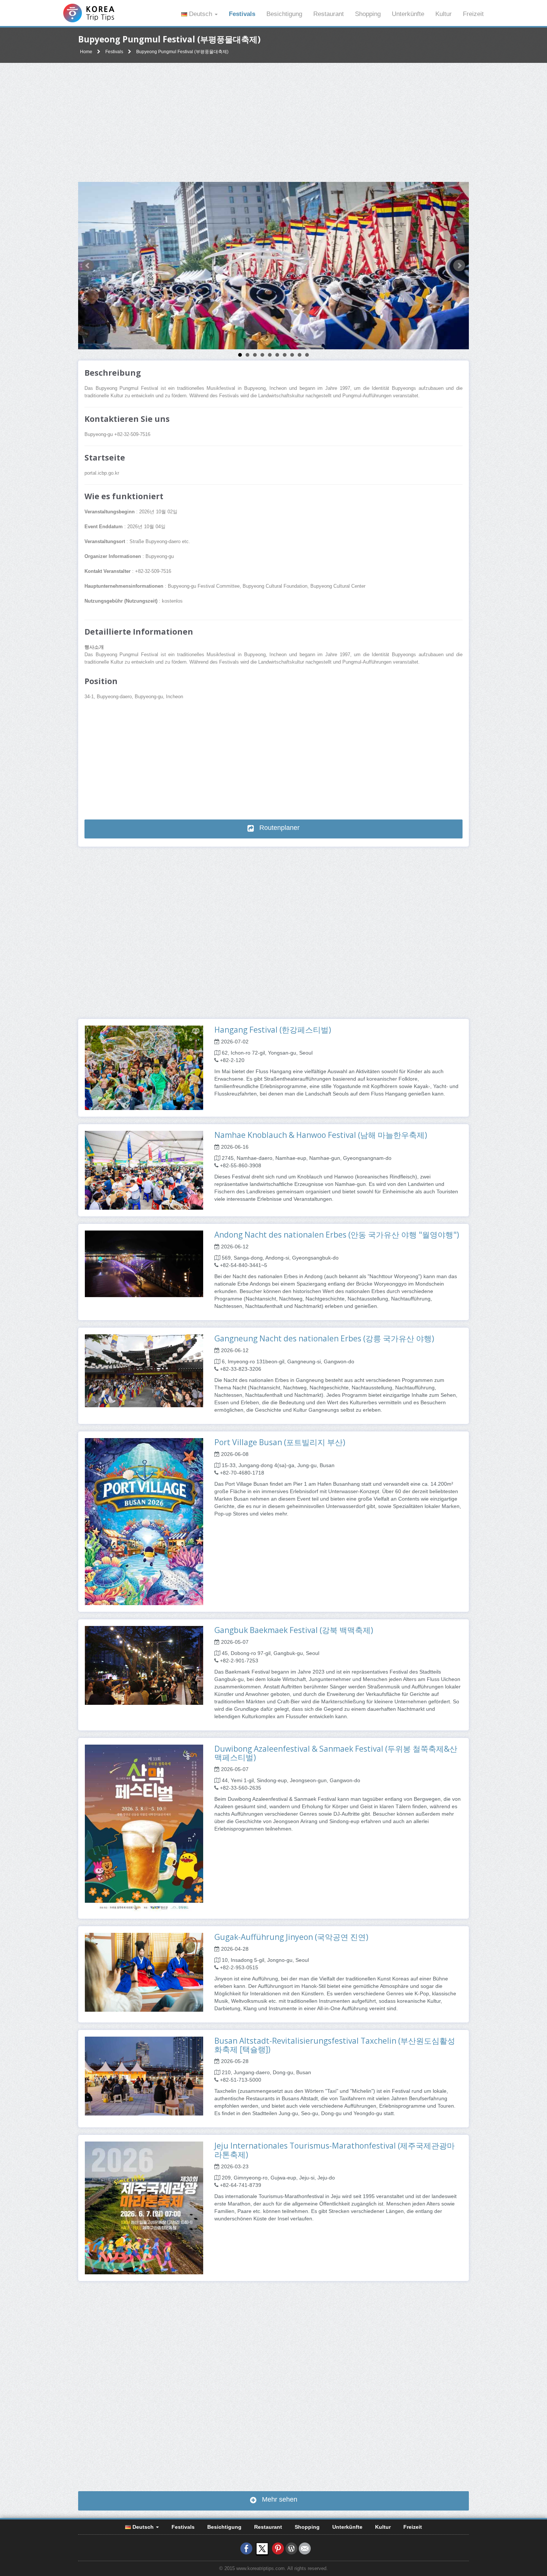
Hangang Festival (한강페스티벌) (273, 1030)
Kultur (444, 14)
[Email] (305, 2548)
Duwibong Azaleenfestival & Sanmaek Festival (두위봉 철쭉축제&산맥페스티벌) (336, 1753)
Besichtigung (284, 14)
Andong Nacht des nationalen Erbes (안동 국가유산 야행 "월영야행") (337, 1235)
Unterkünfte (408, 14)
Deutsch (201, 14)
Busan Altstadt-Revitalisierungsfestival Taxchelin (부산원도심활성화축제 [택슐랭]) (335, 2045)
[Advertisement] (273, 122)
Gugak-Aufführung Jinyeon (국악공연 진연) (291, 1937)
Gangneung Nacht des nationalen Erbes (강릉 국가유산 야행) (324, 1338)
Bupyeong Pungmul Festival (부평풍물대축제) (182, 52)
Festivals (242, 14)
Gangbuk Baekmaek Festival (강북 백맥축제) (294, 1630)
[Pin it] (278, 2548)
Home (86, 52)
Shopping (368, 14)
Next (459, 266)
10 (307, 355)
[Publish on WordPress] (291, 2548)
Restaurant (329, 14)
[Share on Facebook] (246, 2548)
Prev (88, 266)
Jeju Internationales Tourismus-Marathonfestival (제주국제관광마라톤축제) (335, 2150)
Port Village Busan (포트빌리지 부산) (280, 1442)
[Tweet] (262, 2548)
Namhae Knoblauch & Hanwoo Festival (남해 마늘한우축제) (321, 1135)
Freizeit (473, 14)
